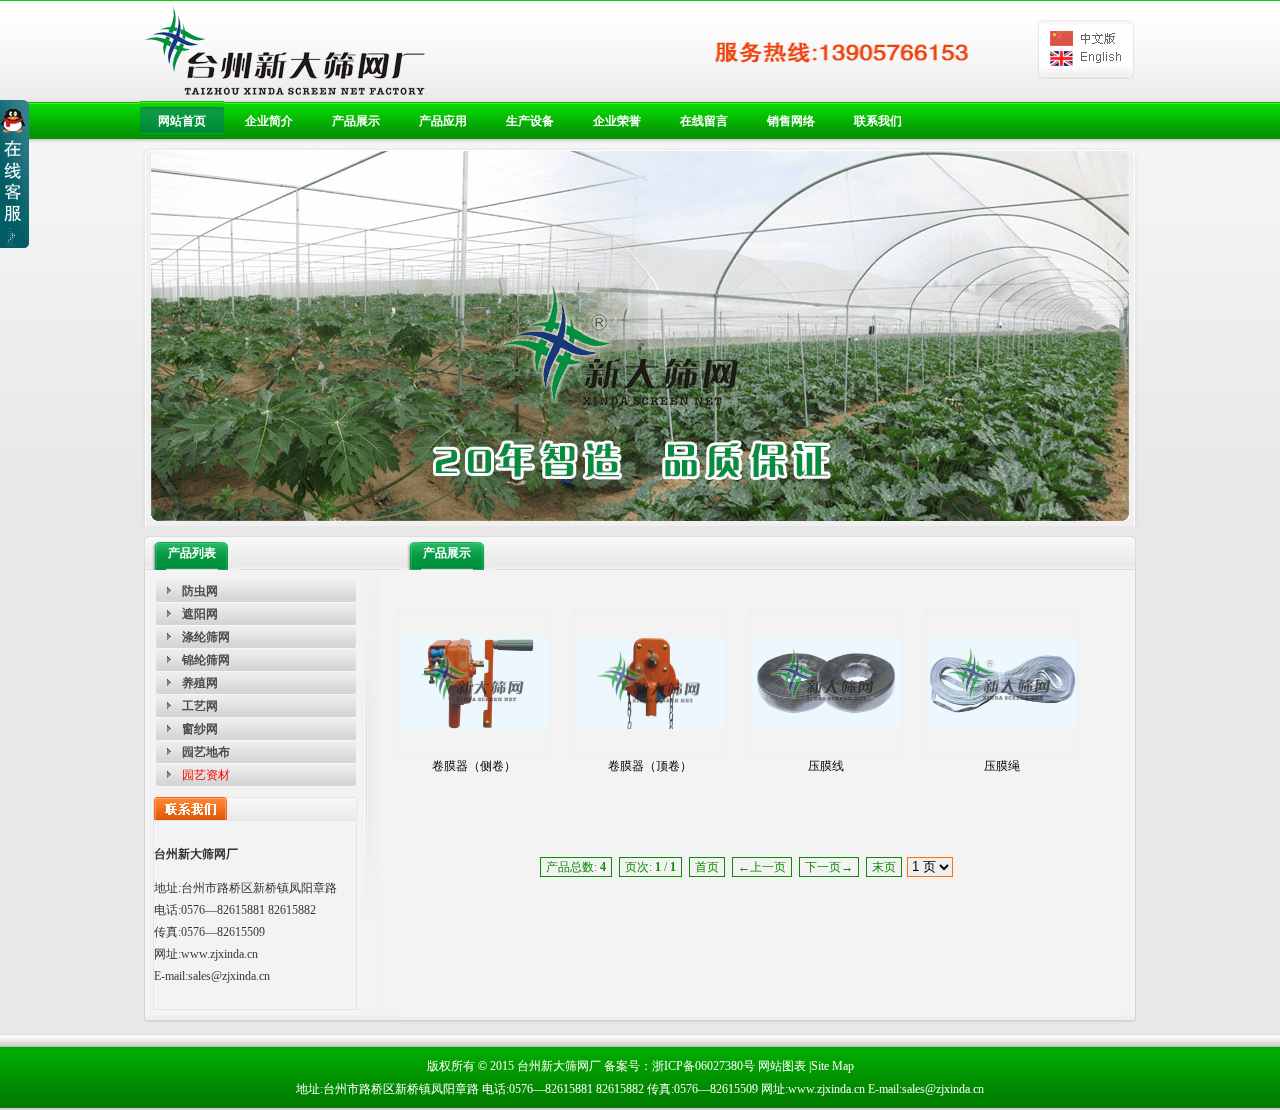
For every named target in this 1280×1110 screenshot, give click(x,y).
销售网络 (791, 121)
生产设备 (530, 121)
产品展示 (356, 121)
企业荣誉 (617, 121)
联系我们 (878, 121)
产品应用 (443, 121)
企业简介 (269, 121)
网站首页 (182, 121)
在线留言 (704, 121)
